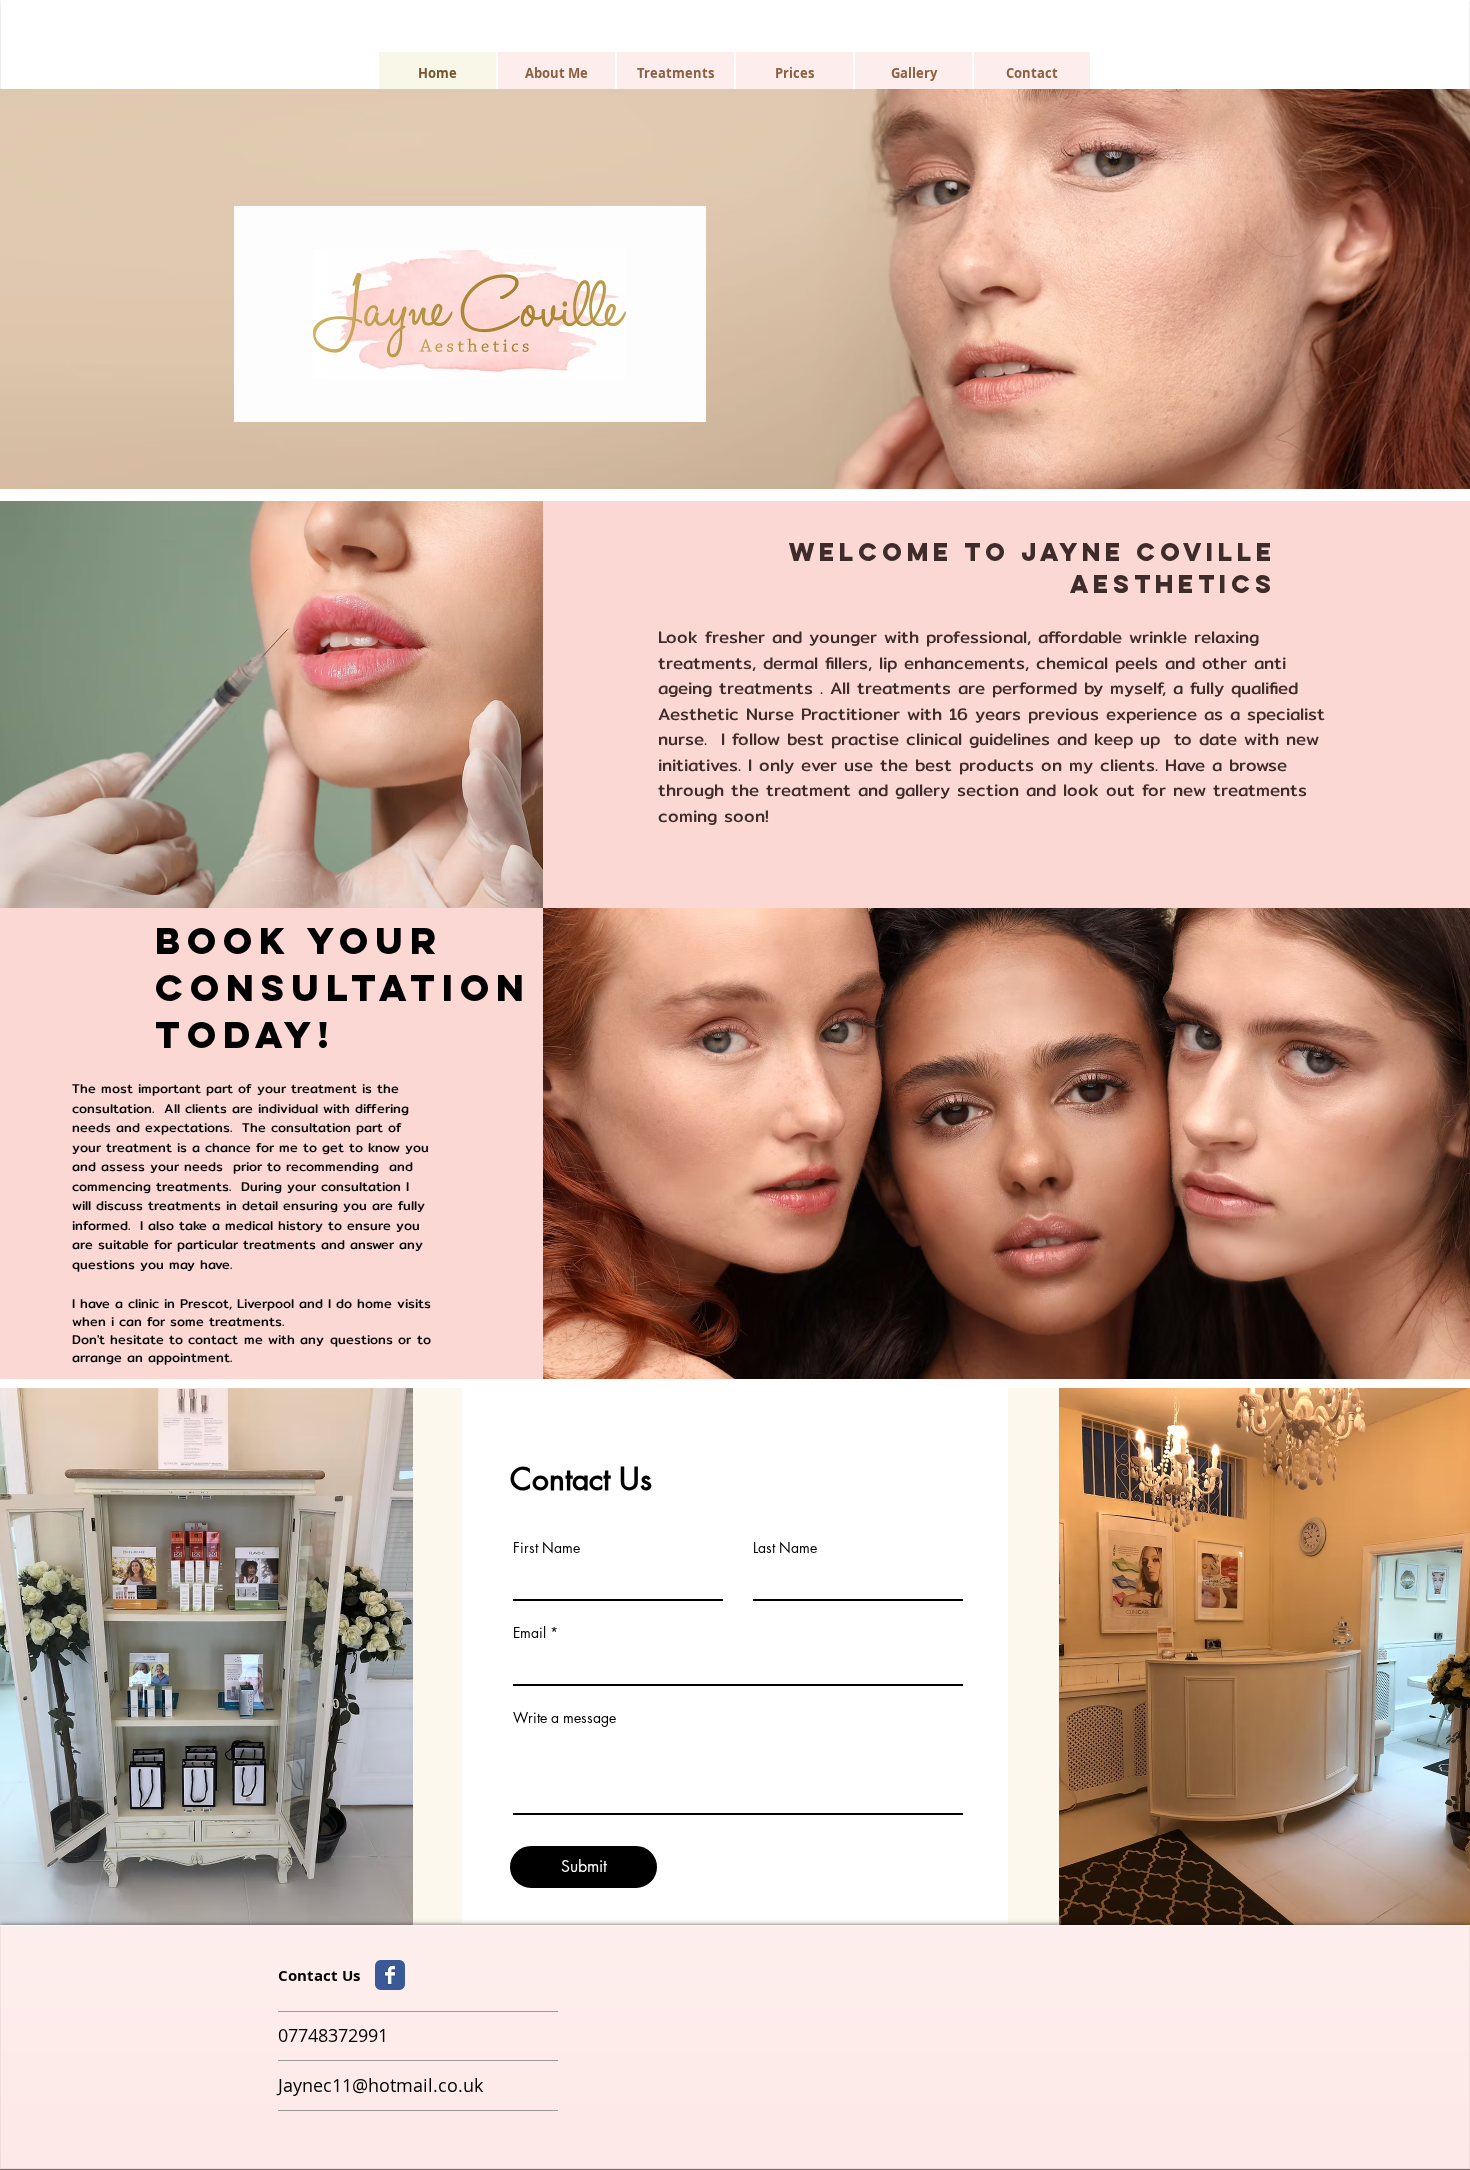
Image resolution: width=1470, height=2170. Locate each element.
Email (529, 1633)
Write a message (564, 1718)
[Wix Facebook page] (390, 1975)
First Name (546, 1548)
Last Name (785, 1548)
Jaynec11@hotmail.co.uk (380, 2085)
